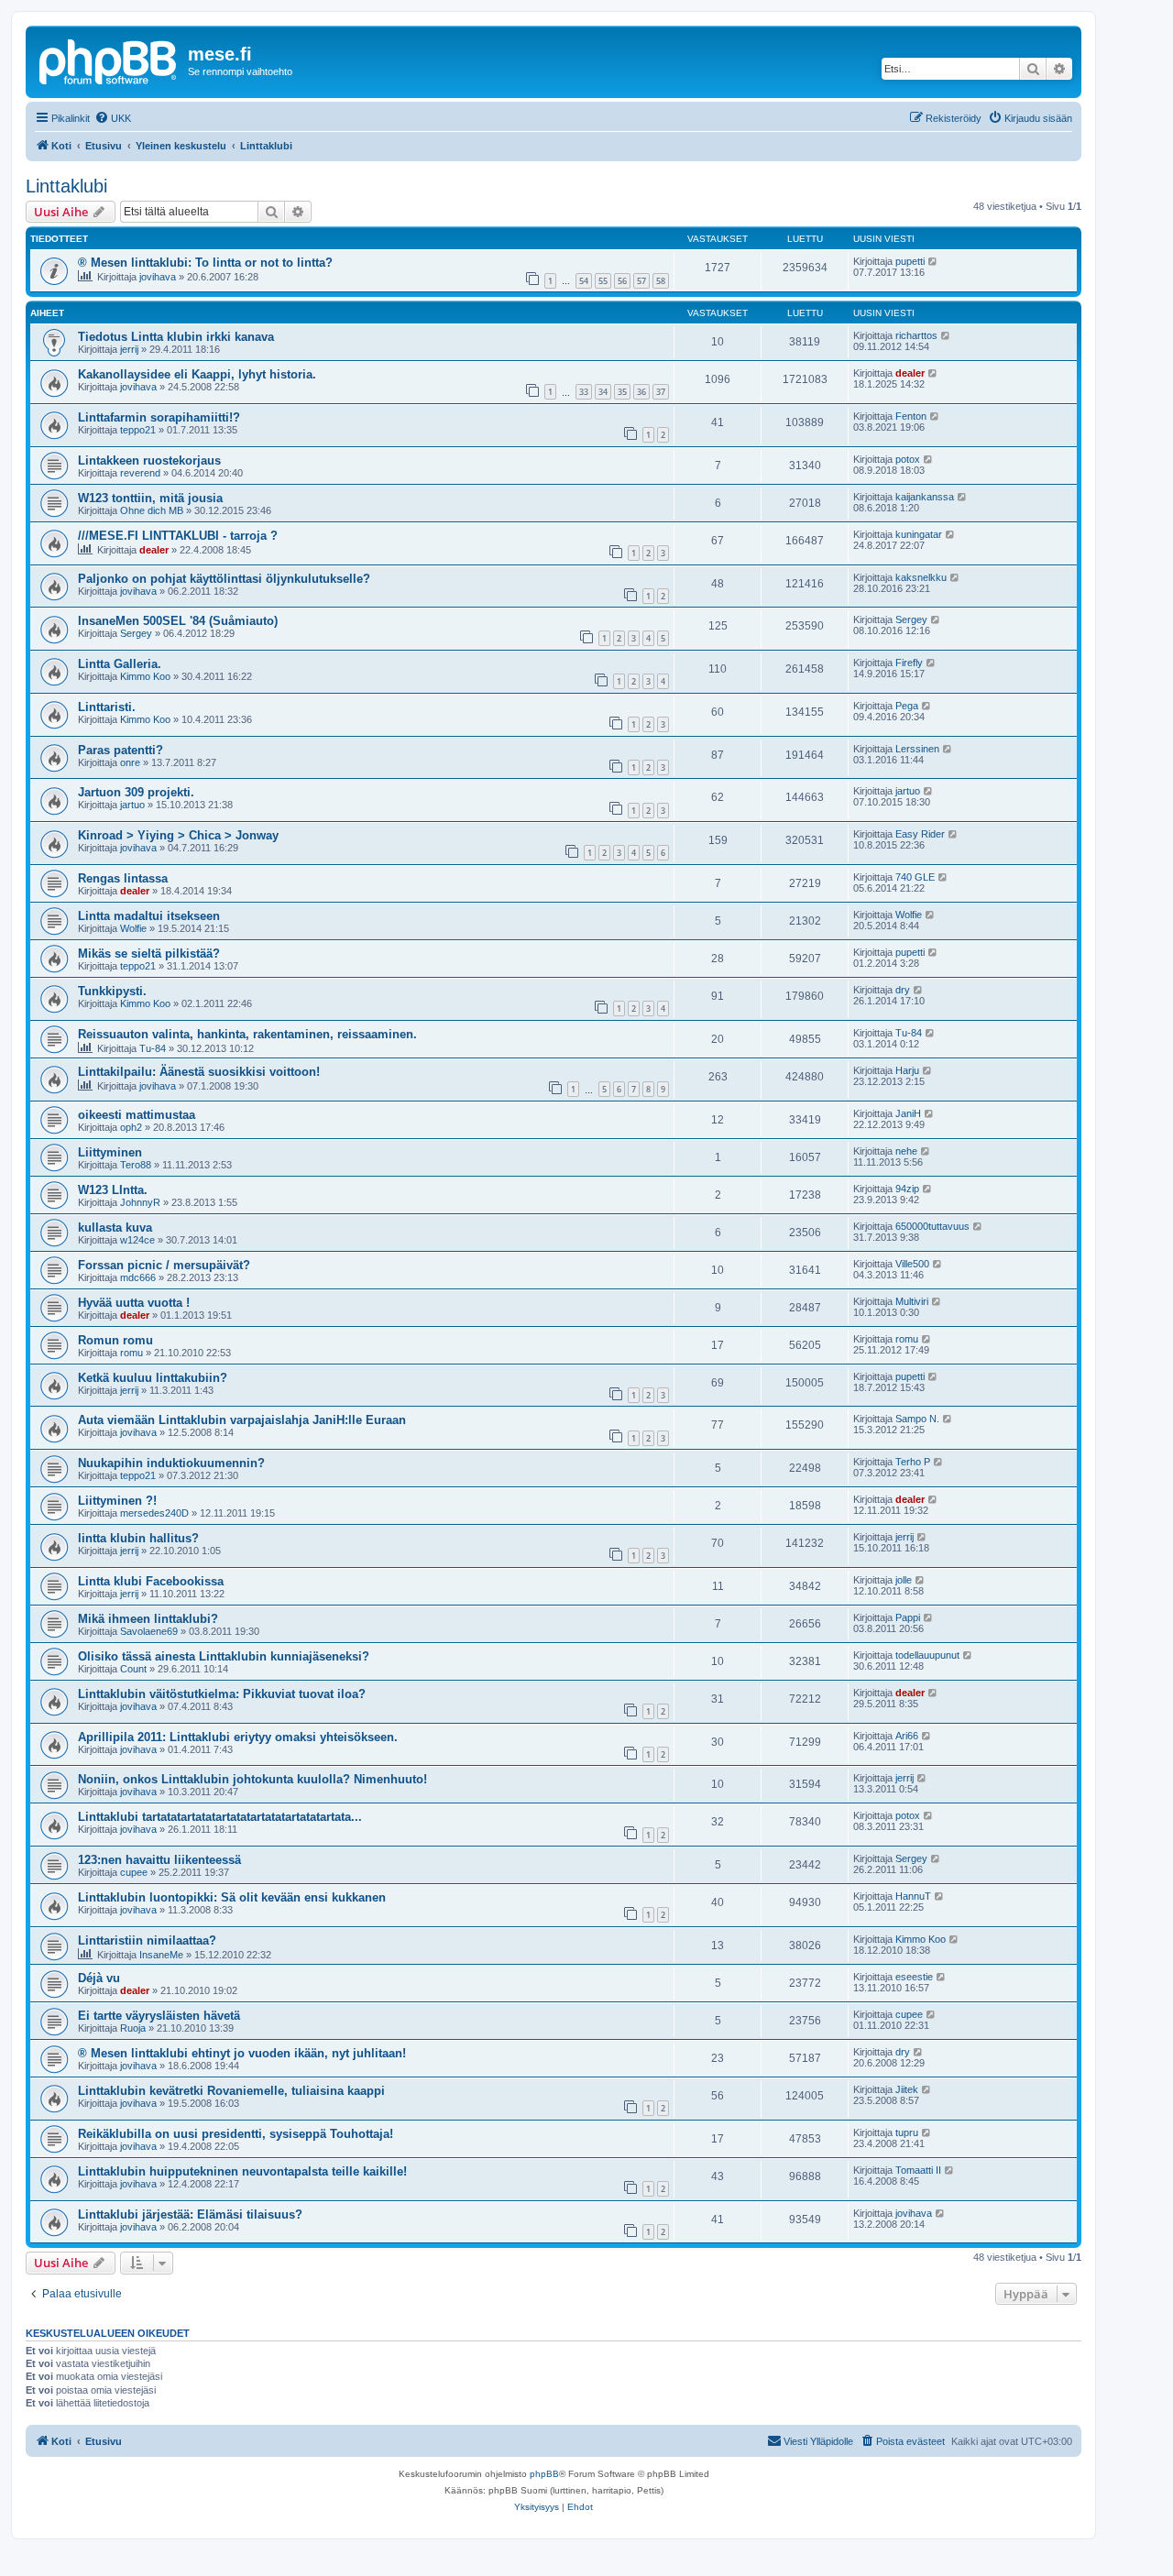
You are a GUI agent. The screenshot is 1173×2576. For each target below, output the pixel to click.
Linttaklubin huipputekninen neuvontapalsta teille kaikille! (242, 2171)
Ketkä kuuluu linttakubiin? (153, 1378)
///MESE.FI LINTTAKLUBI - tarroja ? (178, 536)
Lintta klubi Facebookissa (151, 1581)
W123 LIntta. (113, 1190)
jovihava (158, 277)
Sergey (136, 633)
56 (622, 281)
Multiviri (912, 1301)
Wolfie (133, 928)
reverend (140, 473)
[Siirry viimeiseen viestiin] (933, 261)
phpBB (544, 2474)
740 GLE (915, 877)
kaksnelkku (921, 577)
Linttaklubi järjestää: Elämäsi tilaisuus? (190, 2214)
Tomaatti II (918, 2170)
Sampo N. (917, 1419)
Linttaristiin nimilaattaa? (147, 1940)
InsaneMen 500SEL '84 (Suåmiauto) (178, 621)
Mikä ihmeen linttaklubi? (148, 1619)
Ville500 (912, 1264)
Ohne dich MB (152, 510)
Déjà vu (99, 1978)
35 (622, 392)
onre (130, 762)
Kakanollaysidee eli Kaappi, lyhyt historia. (197, 374)
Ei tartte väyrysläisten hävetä (159, 2016)
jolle (904, 1580)
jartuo (132, 805)
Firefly (909, 663)
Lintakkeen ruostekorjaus (149, 460)
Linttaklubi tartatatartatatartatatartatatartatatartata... (220, 1817)
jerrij (129, 349)
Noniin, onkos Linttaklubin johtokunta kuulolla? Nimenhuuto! (252, 1779)
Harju (907, 1070)
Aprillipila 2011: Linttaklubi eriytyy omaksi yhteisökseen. (238, 1737)
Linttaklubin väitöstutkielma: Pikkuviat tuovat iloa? (222, 1694)
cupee (134, 1872)
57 (641, 281)
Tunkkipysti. (112, 991)
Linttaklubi (66, 186)
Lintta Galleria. (120, 664)
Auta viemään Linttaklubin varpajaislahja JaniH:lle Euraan (242, 1420)
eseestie (914, 1977)
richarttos (916, 335)
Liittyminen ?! (117, 1501)
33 (584, 392)
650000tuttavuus (932, 1226)
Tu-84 (153, 1048)
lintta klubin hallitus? (138, 1538)
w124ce (137, 1240)
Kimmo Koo (145, 676)
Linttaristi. (107, 707)
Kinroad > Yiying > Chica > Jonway (178, 835)
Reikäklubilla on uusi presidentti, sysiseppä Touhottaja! (236, 2134)
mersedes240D (154, 1513)
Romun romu (115, 1340)
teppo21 (138, 430)
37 (661, 392)
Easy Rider (920, 834)
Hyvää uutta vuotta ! (134, 1303)
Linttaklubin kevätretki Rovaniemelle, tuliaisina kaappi (231, 2091)
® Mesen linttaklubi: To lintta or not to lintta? (205, 263)
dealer (910, 373)
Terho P (913, 1462)
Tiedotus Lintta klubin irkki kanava (176, 337)
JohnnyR (140, 1202)
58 (661, 281)
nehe (906, 1151)
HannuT (913, 1896)
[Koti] (109, 60)
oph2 (131, 1127)
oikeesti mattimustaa (137, 1115)
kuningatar (919, 534)
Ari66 (907, 1736)
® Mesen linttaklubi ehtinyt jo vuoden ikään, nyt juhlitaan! (242, 2053)
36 (641, 392)
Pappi (908, 1617)
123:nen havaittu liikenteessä (159, 1860)
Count (133, 1669)
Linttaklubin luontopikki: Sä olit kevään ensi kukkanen (232, 1897)
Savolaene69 (149, 1631)
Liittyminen (110, 1152)
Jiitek (907, 2089)
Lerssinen (917, 749)
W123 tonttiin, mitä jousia (150, 498)
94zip (907, 1189)
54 (584, 281)
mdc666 (138, 1277)
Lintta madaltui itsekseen (149, 916)
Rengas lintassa (123, 878)
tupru (907, 2132)
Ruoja (133, 2028)
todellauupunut (927, 1655)
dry (903, 990)
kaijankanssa (925, 497)
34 (603, 392)
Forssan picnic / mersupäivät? (164, 1265)
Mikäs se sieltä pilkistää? (149, 954)
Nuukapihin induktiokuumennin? (171, 1463)
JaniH (908, 1113)
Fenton (911, 416)
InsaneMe (161, 1955)
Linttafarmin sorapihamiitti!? (159, 417)
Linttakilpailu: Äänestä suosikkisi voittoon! (199, 1072)
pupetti (910, 261)
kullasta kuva (115, 1228)
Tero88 (136, 1165)
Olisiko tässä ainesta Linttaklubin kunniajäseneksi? (224, 1656)
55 (603, 281)
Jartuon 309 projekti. (136, 792)
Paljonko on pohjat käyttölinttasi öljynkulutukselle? (224, 579)
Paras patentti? (121, 750)
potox (908, 459)
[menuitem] (113, 118)
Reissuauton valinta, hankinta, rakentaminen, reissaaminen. (247, 1034)
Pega (907, 706)
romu (132, 1353)
